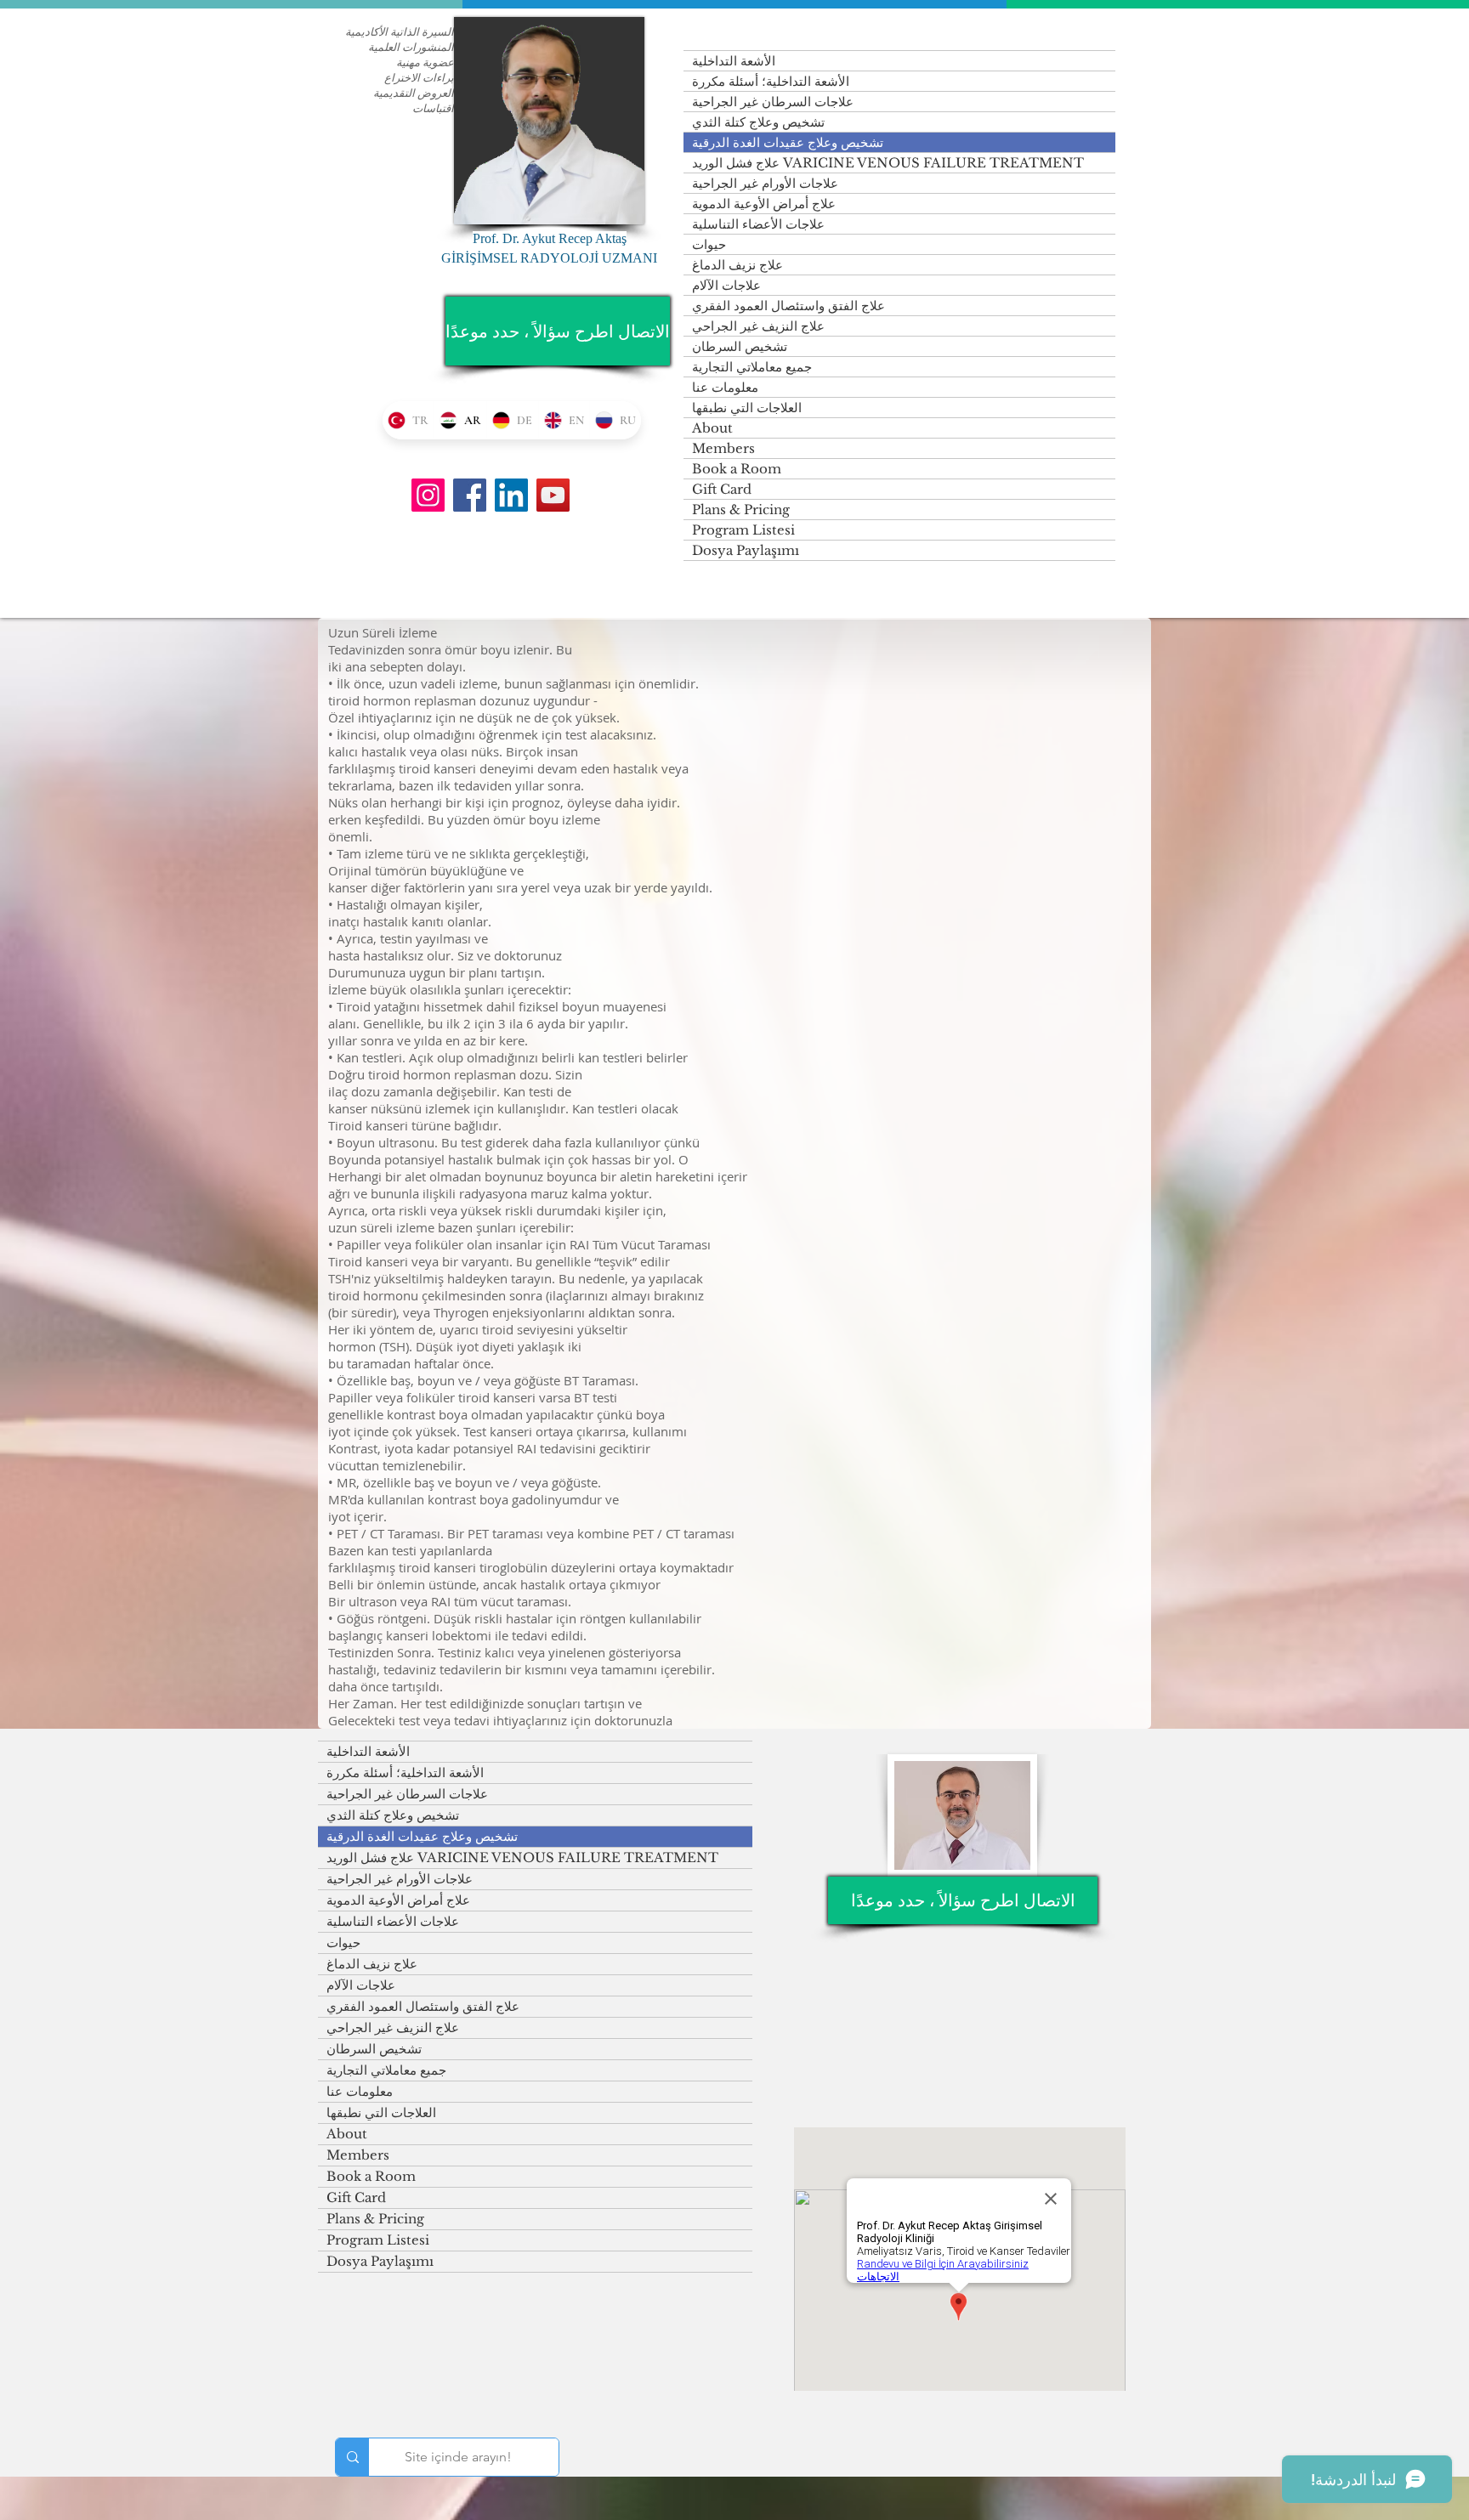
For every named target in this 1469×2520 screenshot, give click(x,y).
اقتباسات (433, 108)
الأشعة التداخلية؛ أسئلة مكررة (771, 81)
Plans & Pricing (741, 510)
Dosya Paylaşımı (746, 550)
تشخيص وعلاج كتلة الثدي (758, 122)
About (712, 428)
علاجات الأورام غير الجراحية (765, 183)
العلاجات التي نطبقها (747, 408)
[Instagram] (428, 495)
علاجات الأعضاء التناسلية (758, 224)
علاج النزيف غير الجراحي (758, 326)
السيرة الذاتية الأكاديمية (400, 31)
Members (723, 448)
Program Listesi (743, 530)
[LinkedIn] (511, 495)
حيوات (709, 244)
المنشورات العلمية (411, 47)
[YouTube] (553, 495)
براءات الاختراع (419, 77)
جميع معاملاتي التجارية (752, 367)
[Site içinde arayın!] (352, 2457)
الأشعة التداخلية (734, 61)
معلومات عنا (725, 387)
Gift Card (722, 489)
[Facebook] (470, 495)
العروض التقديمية (414, 93)
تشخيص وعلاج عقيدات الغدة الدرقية (788, 142)
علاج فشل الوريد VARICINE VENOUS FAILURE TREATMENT (888, 163)
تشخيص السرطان (740, 346)
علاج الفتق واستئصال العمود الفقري (788, 306)
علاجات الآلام (726, 285)
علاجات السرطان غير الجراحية (773, 102)
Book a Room (737, 469)
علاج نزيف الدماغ (737, 265)
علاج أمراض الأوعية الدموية (764, 204)
